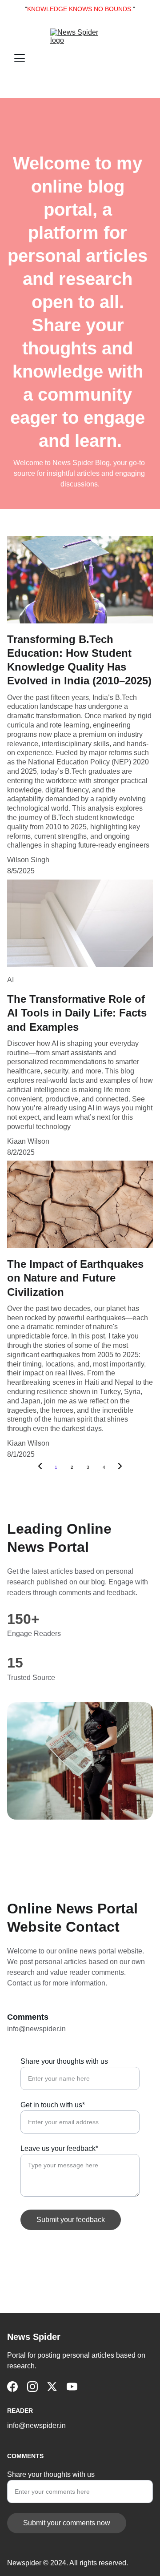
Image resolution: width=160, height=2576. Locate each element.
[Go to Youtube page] (72, 2387)
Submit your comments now (67, 2523)
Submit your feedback (71, 2220)
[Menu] (20, 58)
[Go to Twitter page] (52, 2387)
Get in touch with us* (53, 2105)
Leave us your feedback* (59, 2148)
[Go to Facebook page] (12, 2387)
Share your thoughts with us (64, 2061)
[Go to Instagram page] (32, 2387)
